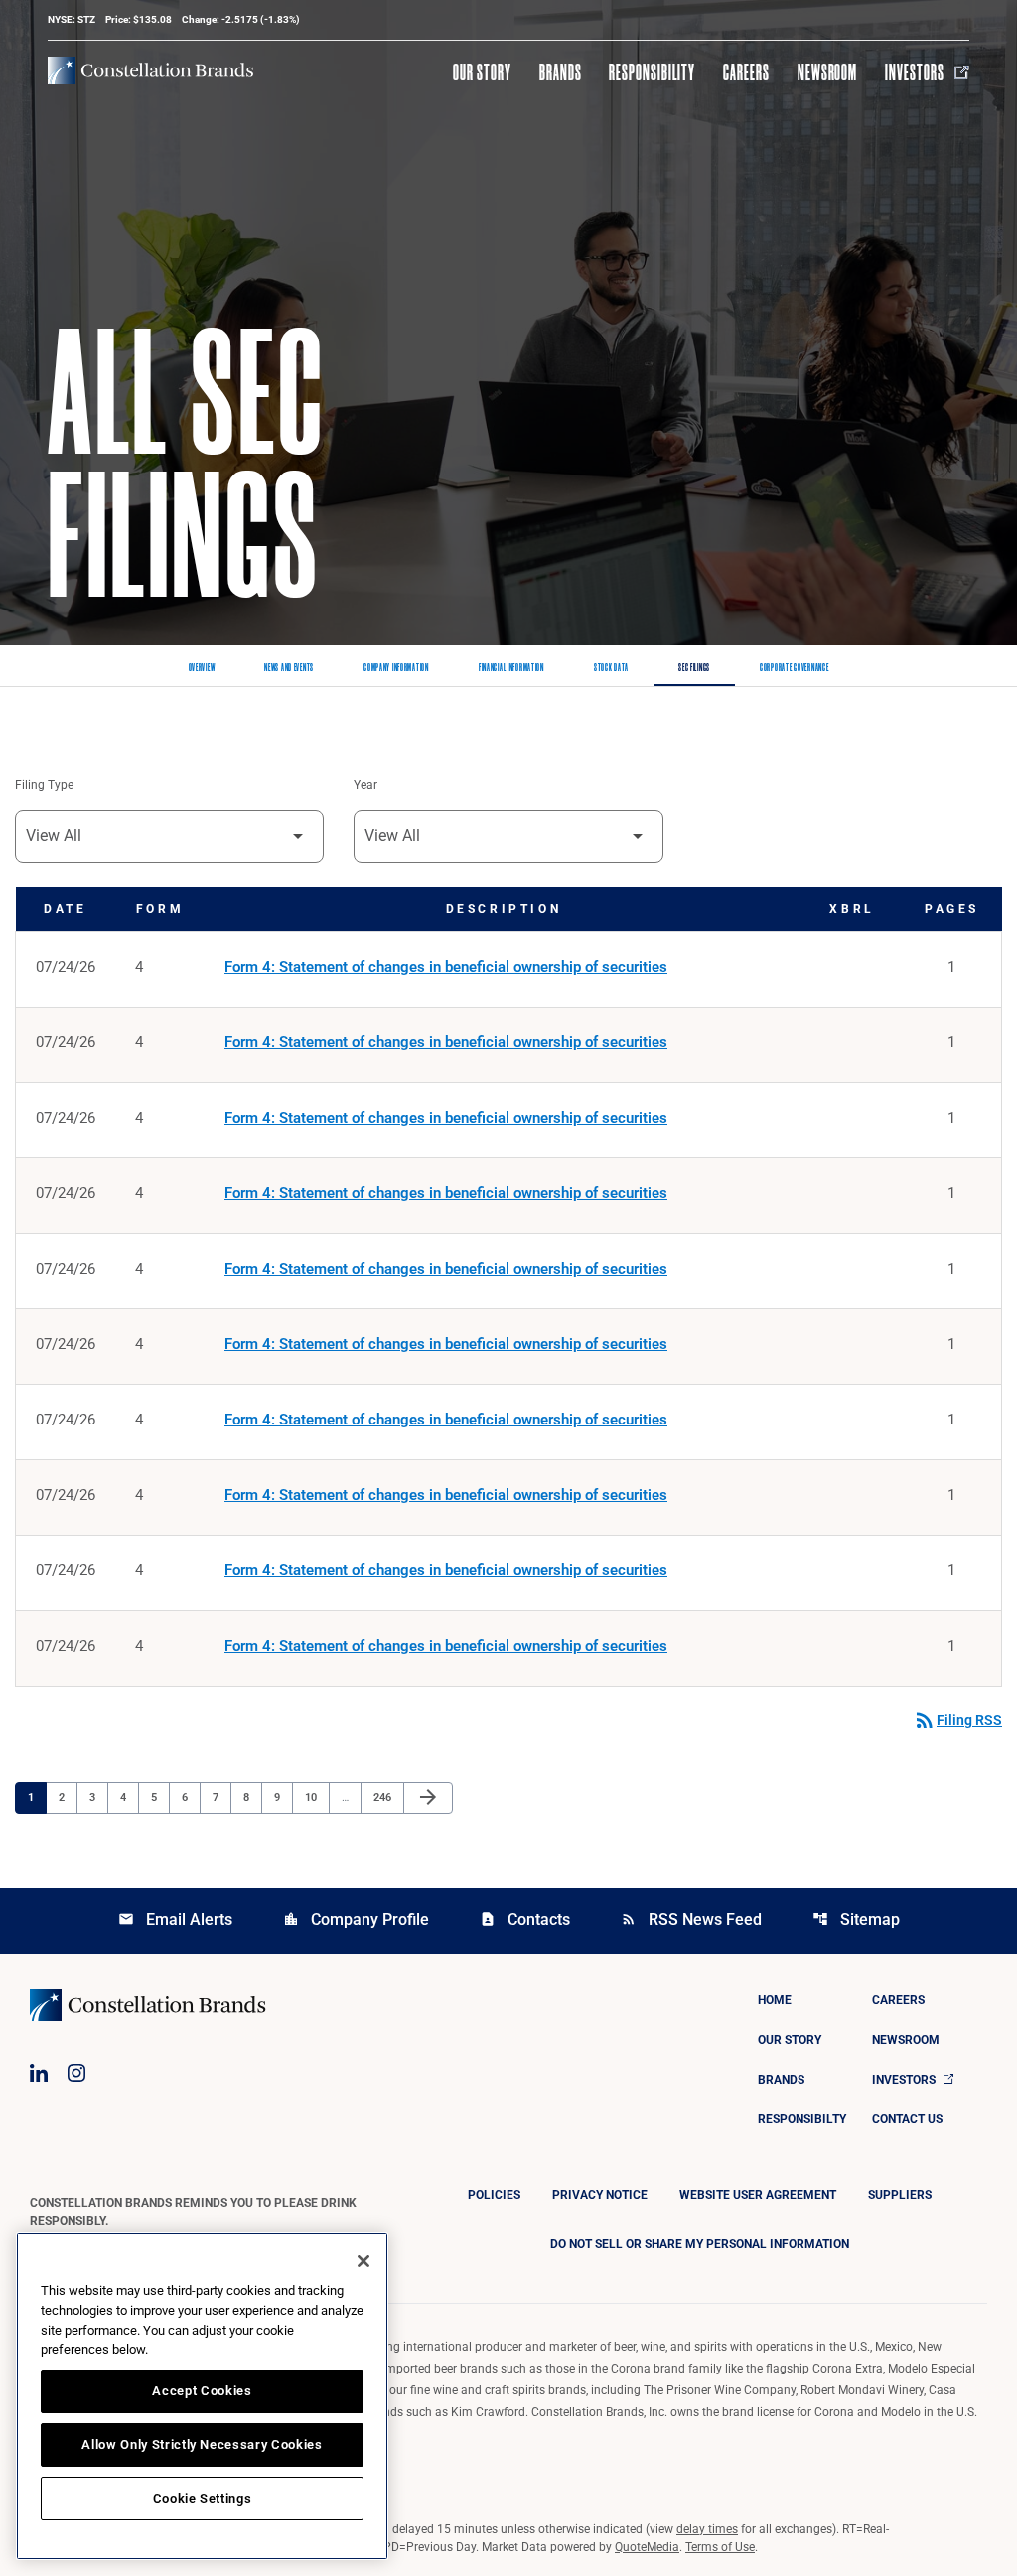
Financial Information (511, 668)
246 (385, 1797)
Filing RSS (957, 1720)
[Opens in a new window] (39, 2073)
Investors (915, 72)
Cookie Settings (203, 2498)
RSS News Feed (691, 1919)
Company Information (396, 668)
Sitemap (856, 1919)
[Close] (363, 2261)
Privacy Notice (600, 2195)
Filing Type (44, 785)
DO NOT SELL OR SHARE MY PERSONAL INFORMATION (700, 2244)
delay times (707, 2529)
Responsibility (652, 72)
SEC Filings (694, 668)
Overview (202, 668)
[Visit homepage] (150, 70)
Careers (746, 72)
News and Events (289, 668)
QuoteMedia (647, 2547)
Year (365, 785)
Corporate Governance (794, 668)
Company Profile (356, 1919)
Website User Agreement (758, 2195)
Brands (561, 72)
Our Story (482, 72)
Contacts (525, 1919)
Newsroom (828, 72)
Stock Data (611, 668)
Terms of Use (720, 2547)
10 (316, 1797)
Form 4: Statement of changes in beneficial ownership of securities (446, 967)
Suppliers (900, 2195)
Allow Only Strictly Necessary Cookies (202, 2444)
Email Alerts (175, 1919)
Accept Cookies (202, 2391)
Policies (494, 2195)
